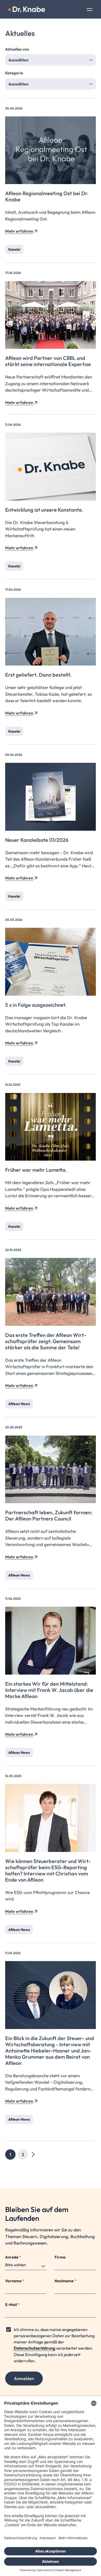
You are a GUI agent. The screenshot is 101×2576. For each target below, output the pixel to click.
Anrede (13, 2257)
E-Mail (12, 2305)
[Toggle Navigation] (90, 10)
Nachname (65, 2281)
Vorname (15, 2281)
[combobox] (51, 60)
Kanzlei (14, 249)
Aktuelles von (17, 49)
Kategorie (14, 73)
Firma (60, 2257)
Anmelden (24, 2378)
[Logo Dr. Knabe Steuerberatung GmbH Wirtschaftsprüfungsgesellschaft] (27, 9)
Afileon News (19, 1404)
